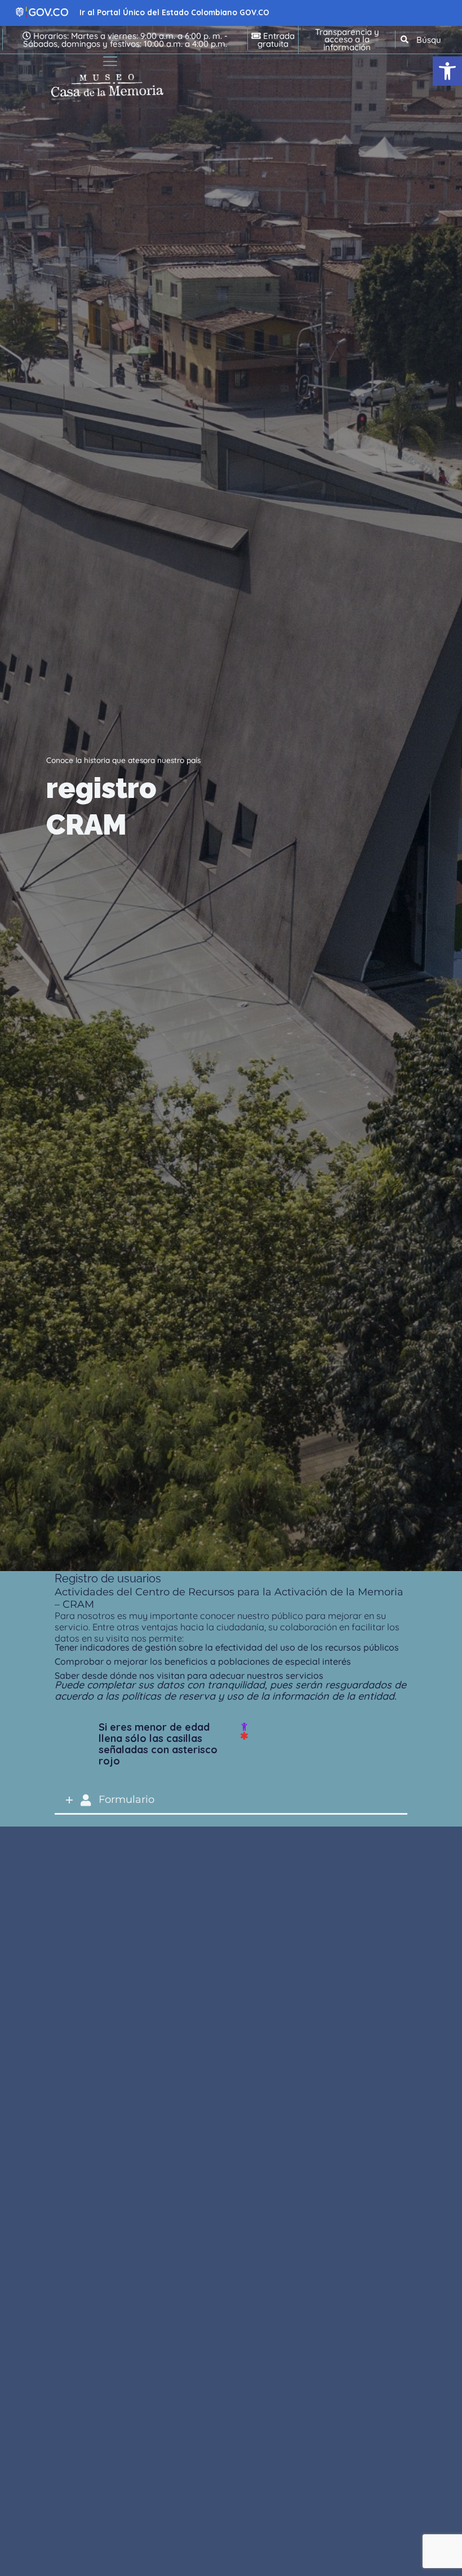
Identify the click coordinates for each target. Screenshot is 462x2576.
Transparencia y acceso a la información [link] (347, 39)
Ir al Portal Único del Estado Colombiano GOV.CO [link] (174, 12)
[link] (447, 71)
